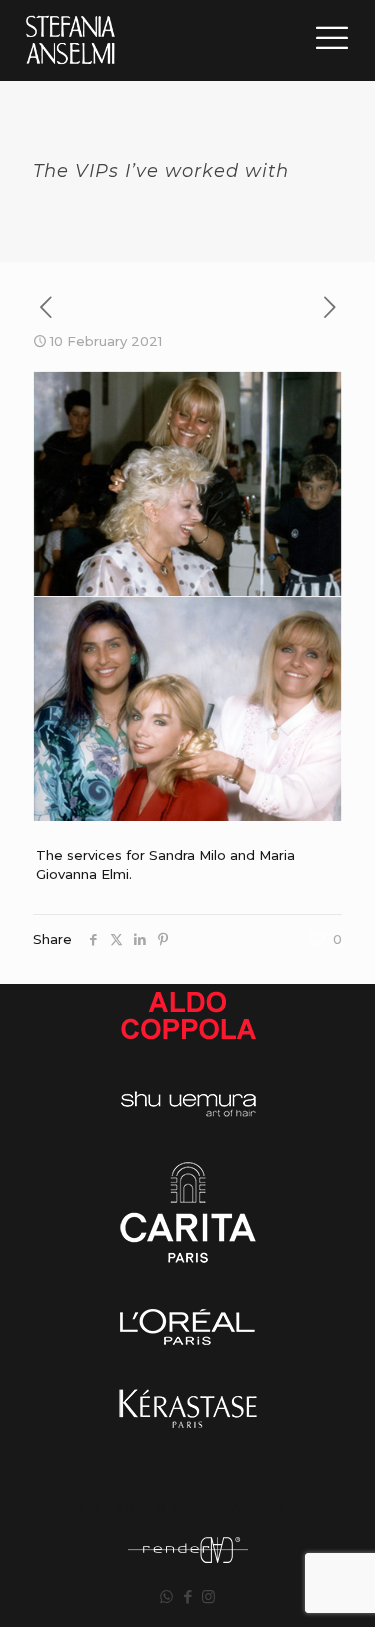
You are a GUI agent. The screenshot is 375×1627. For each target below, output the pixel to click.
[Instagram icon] (208, 1596)
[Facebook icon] (187, 1596)
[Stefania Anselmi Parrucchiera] (70, 40)
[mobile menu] (332, 38)
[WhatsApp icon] (166, 1596)
